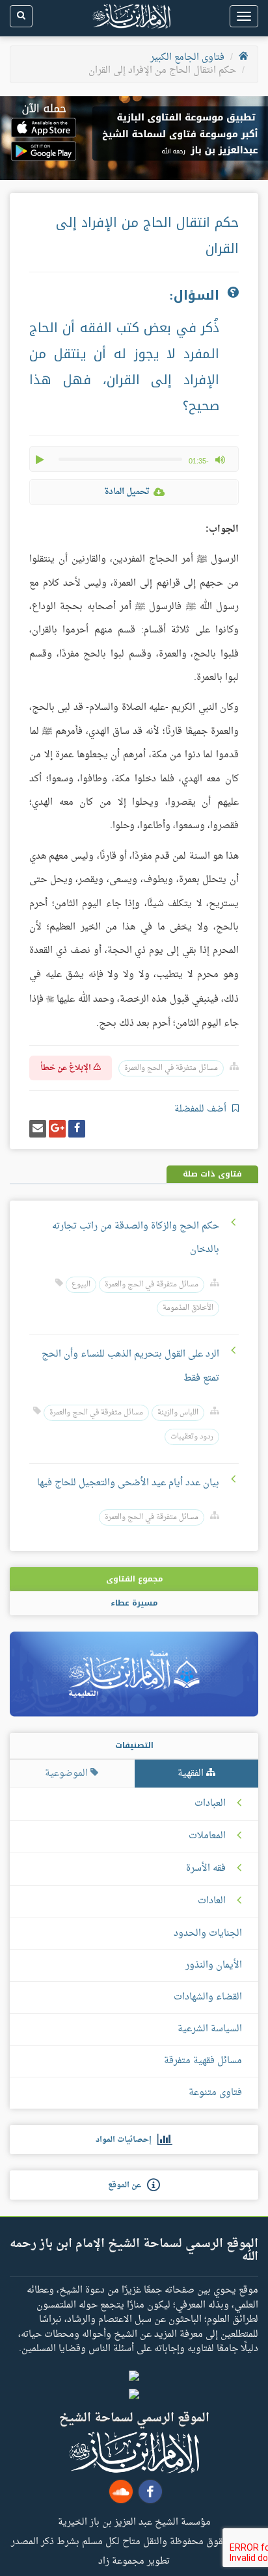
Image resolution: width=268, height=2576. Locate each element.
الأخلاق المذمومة (188, 1308)
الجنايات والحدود (208, 1933)
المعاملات (207, 1836)
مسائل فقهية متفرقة (203, 2061)
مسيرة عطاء (134, 1603)
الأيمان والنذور (214, 1965)
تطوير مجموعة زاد (134, 2560)
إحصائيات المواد (127, 2140)
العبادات (210, 1804)
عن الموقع (127, 2185)
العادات (212, 1901)
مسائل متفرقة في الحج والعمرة (171, 1068)
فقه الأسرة (206, 1869)
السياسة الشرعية (210, 2029)
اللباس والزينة (178, 1413)
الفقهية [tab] (192, 1774)
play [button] (41, 460)
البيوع (81, 1285)
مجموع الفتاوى (134, 1579)
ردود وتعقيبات (192, 1437)
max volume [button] (220, 460)
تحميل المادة (127, 492)
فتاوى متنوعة (215, 2093)
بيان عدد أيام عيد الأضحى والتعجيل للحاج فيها (128, 1483)
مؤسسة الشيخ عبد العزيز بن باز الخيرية (134, 2521)
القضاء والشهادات (208, 1997)
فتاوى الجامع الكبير (187, 58)
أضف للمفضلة (202, 1109)
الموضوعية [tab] (68, 1774)
